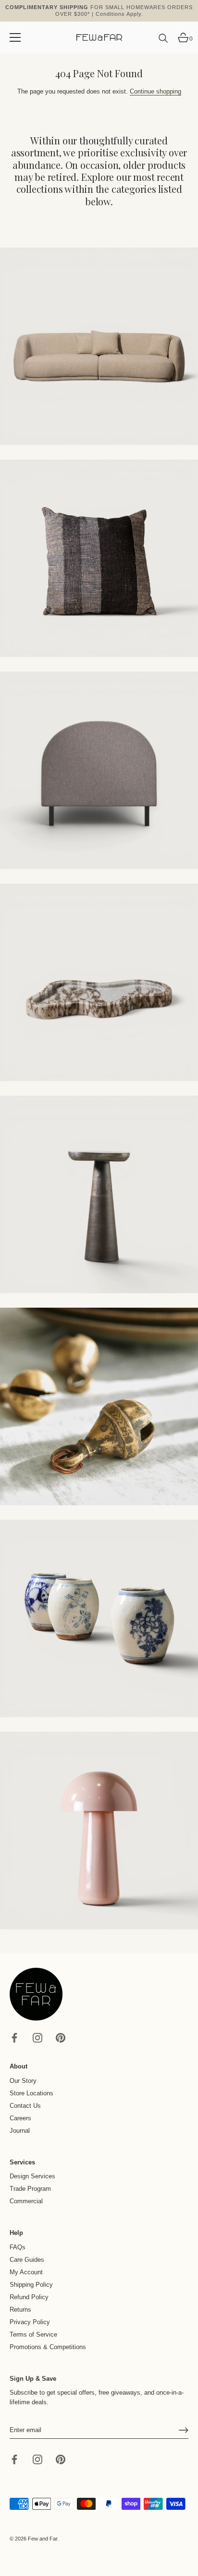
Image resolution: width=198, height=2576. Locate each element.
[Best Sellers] (99, 346)
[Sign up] (184, 2430)
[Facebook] (14, 2038)
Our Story (23, 2081)
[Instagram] (37, 2038)
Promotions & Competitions (48, 2347)
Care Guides (27, 2260)
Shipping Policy (31, 2285)
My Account (26, 2272)
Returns (20, 2310)
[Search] (163, 42)
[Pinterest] (61, 2038)
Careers (20, 2118)
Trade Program (30, 2189)
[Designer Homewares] (99, 982)
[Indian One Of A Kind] (99, 1406)
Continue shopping (155, 91)
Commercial (26, 2201)
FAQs (18, 2247)
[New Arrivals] (99, 558)
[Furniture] (99, 770)
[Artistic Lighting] (99, 1831)
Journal (20, 2131)
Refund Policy (29, 2297)
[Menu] (15, 37)
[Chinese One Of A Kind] (99, 1619)
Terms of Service (33, 2334)
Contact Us (25, 2106)
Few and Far (43, 2539)
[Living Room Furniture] (99, 1194)
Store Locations (31, 2093)
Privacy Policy (30, 2322)
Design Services (32, 2176)
